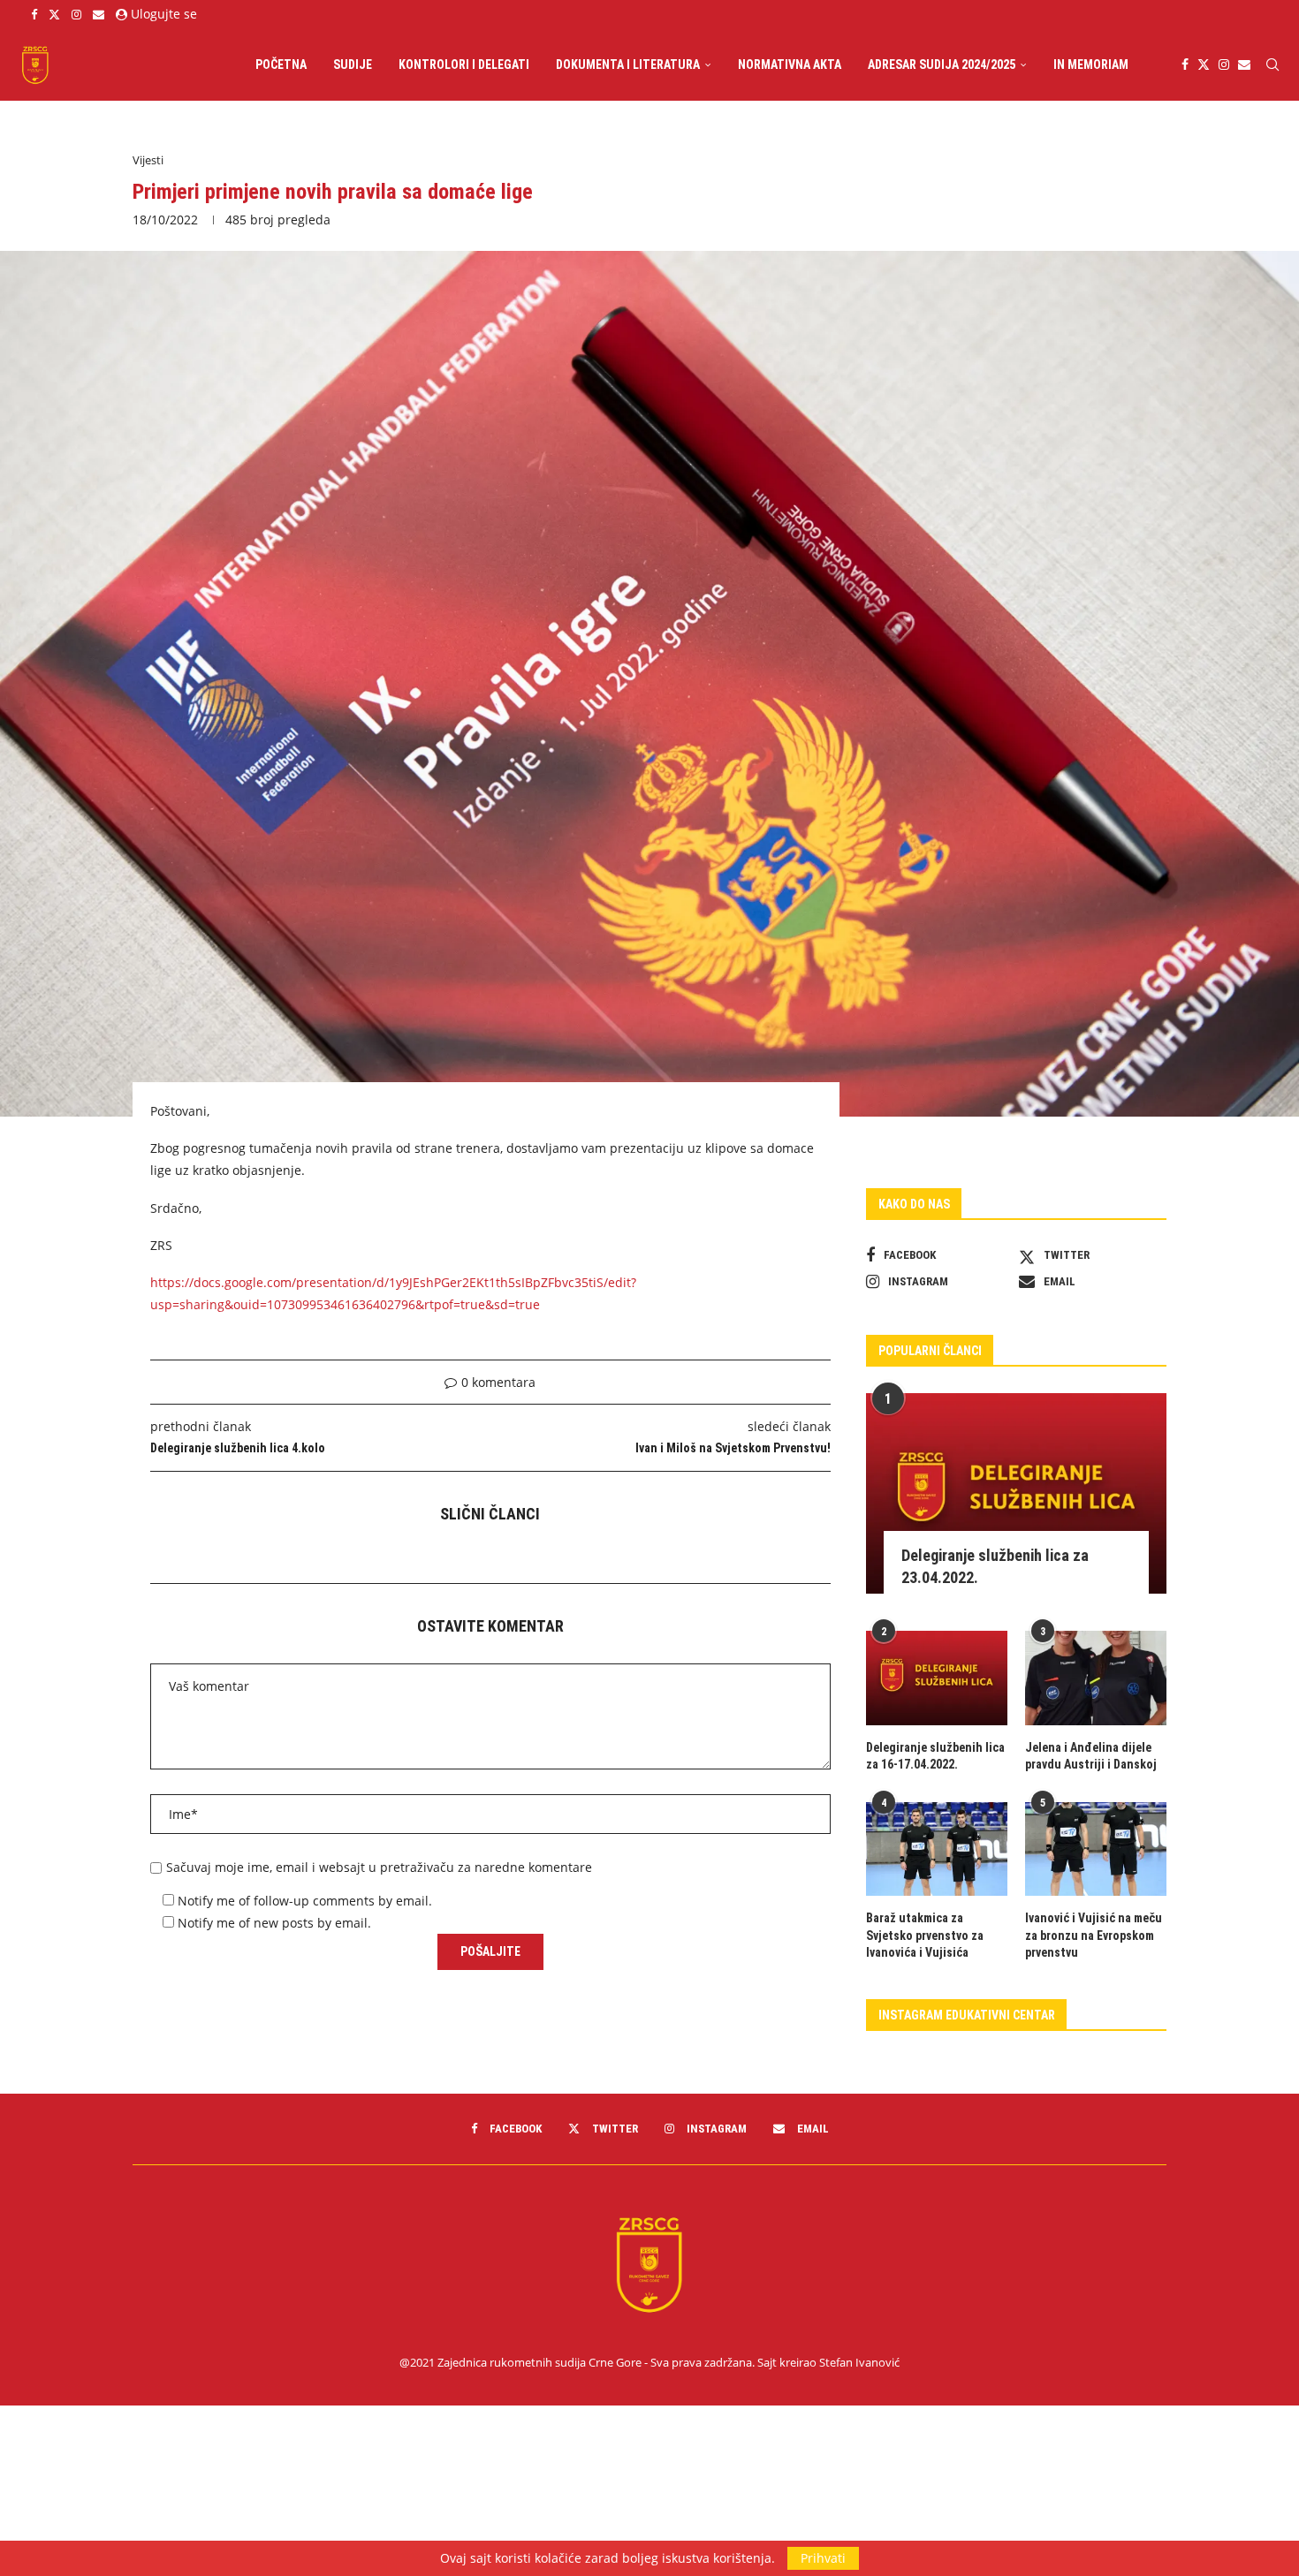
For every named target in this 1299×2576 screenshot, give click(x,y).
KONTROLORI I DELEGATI (464, 64)
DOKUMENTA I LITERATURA (628, 64)
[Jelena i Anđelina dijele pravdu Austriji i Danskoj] (1096, 1678)
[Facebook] (34, 14)
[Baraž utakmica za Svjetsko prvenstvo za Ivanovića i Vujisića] (937, 1849)
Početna (281, 64)
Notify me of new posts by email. (274, 1923)
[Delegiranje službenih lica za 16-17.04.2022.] (937, 1678)
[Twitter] (54, 14)
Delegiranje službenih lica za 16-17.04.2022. (935, 1756)
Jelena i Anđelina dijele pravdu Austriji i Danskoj (1091, 1756)
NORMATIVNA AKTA (790, 64)
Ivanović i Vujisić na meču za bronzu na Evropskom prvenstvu (1094, 1935)
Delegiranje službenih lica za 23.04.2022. (995, 1566)
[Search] (1272, 64)
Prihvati (823, 2558)
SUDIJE (353, 64)
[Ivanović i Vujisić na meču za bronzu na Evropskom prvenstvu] (1096, 1849)
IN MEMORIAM (1091, 64)
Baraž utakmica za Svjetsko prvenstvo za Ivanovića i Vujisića (925, 1935)
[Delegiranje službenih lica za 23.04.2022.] (1016, 1493)
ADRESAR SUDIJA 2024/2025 (942, 64)
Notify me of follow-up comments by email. (305, 1901)
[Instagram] (76, 14)
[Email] (99, 14)
